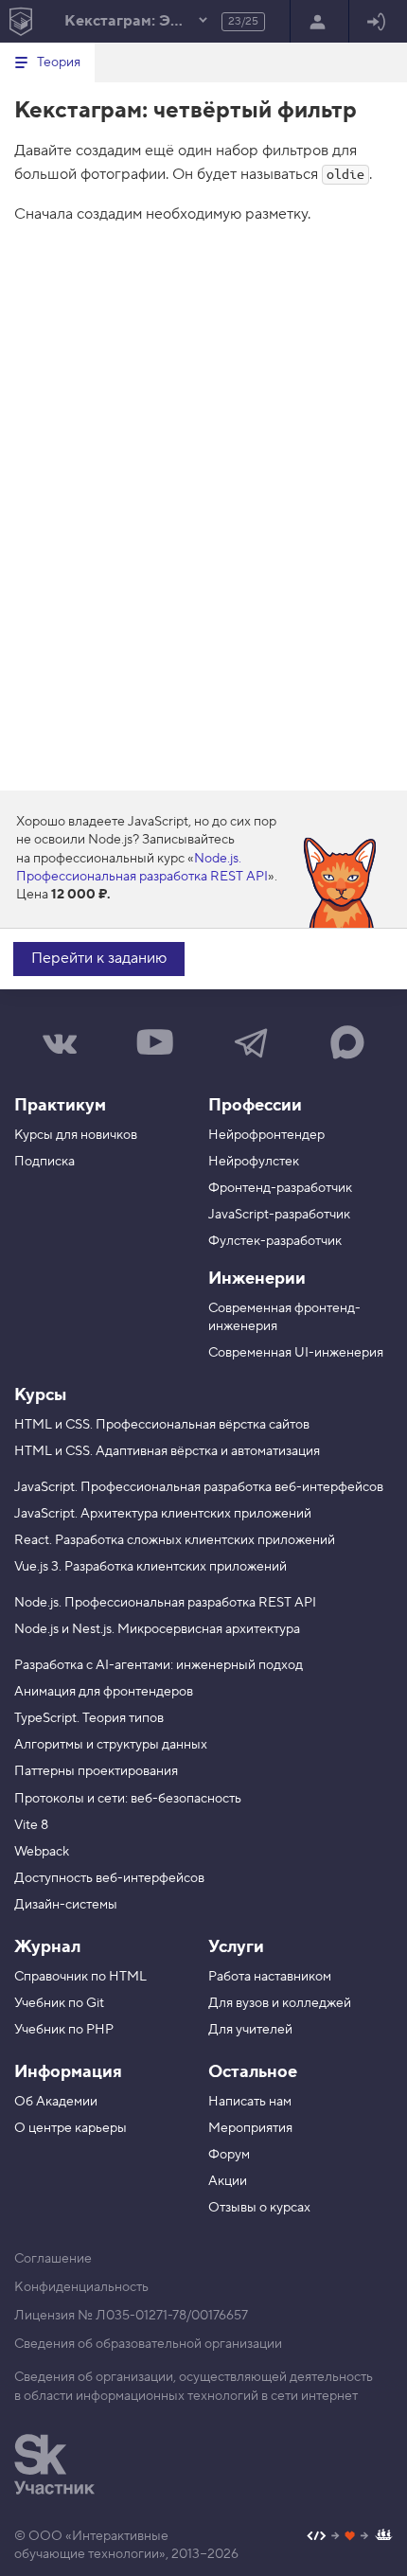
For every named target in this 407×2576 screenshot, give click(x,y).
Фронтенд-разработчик (280, 1188)
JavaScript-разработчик (279, 1215)
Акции (228, 2181)
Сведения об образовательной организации (148, 2344)
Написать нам (250, 2102)
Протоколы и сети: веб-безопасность (128, 1799)
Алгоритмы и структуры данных (111, 1745)
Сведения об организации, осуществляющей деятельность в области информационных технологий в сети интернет (194, 2387)
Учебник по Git (59, 2003)
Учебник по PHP (64, 2030)
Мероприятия (250, 2128)
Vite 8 (31, 1825)
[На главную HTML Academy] (20, 21)
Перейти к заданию (99, 958)
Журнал (47, 1947)
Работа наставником (270, 1977)
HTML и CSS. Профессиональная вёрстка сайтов (162, 1425)
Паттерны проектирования (96, 1771)
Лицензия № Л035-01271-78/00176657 (131, 2316)
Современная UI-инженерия (296, 1353)
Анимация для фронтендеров (104, 1692)
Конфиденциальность (81, 2287)
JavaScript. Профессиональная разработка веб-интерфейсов (199, 1487)
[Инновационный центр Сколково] (54, 2464)
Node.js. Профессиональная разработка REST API (142, 868)
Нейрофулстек (254, 1162)
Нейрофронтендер (266, 1135)
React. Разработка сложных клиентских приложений (175, 1540)
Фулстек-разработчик (275, 1241)
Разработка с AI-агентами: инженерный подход (159, 1665)
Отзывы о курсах (259, 2208)
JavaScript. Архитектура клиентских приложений (163, 1514)
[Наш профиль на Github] (350, 2538)
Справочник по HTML (80, 1977)
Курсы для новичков (76, 1135)
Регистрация (319, 21)
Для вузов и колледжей (280, 2003)
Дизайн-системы (66, 1905)
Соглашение (53, 2259)
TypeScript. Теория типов (89, 1718)
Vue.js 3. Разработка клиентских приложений (150, 1567)
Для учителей (250, 2030)
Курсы (40, 1395)
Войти (378, 21)
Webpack (42, 1852)
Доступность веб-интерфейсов (109, 1878)
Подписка (44, 1162)
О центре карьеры (71, 2128)
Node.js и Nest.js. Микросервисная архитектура (157, 1629)
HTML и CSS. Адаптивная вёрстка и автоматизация (167, 1451)
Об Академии (56, 2102)
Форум (229, 2155)
